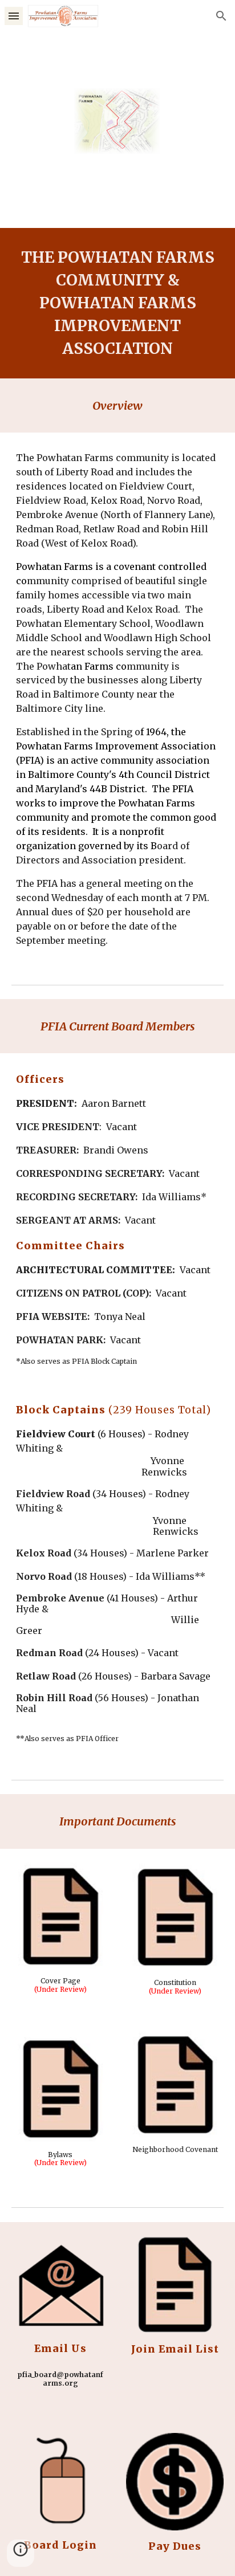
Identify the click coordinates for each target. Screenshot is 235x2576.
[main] (117, 303)
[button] (14, 16)
